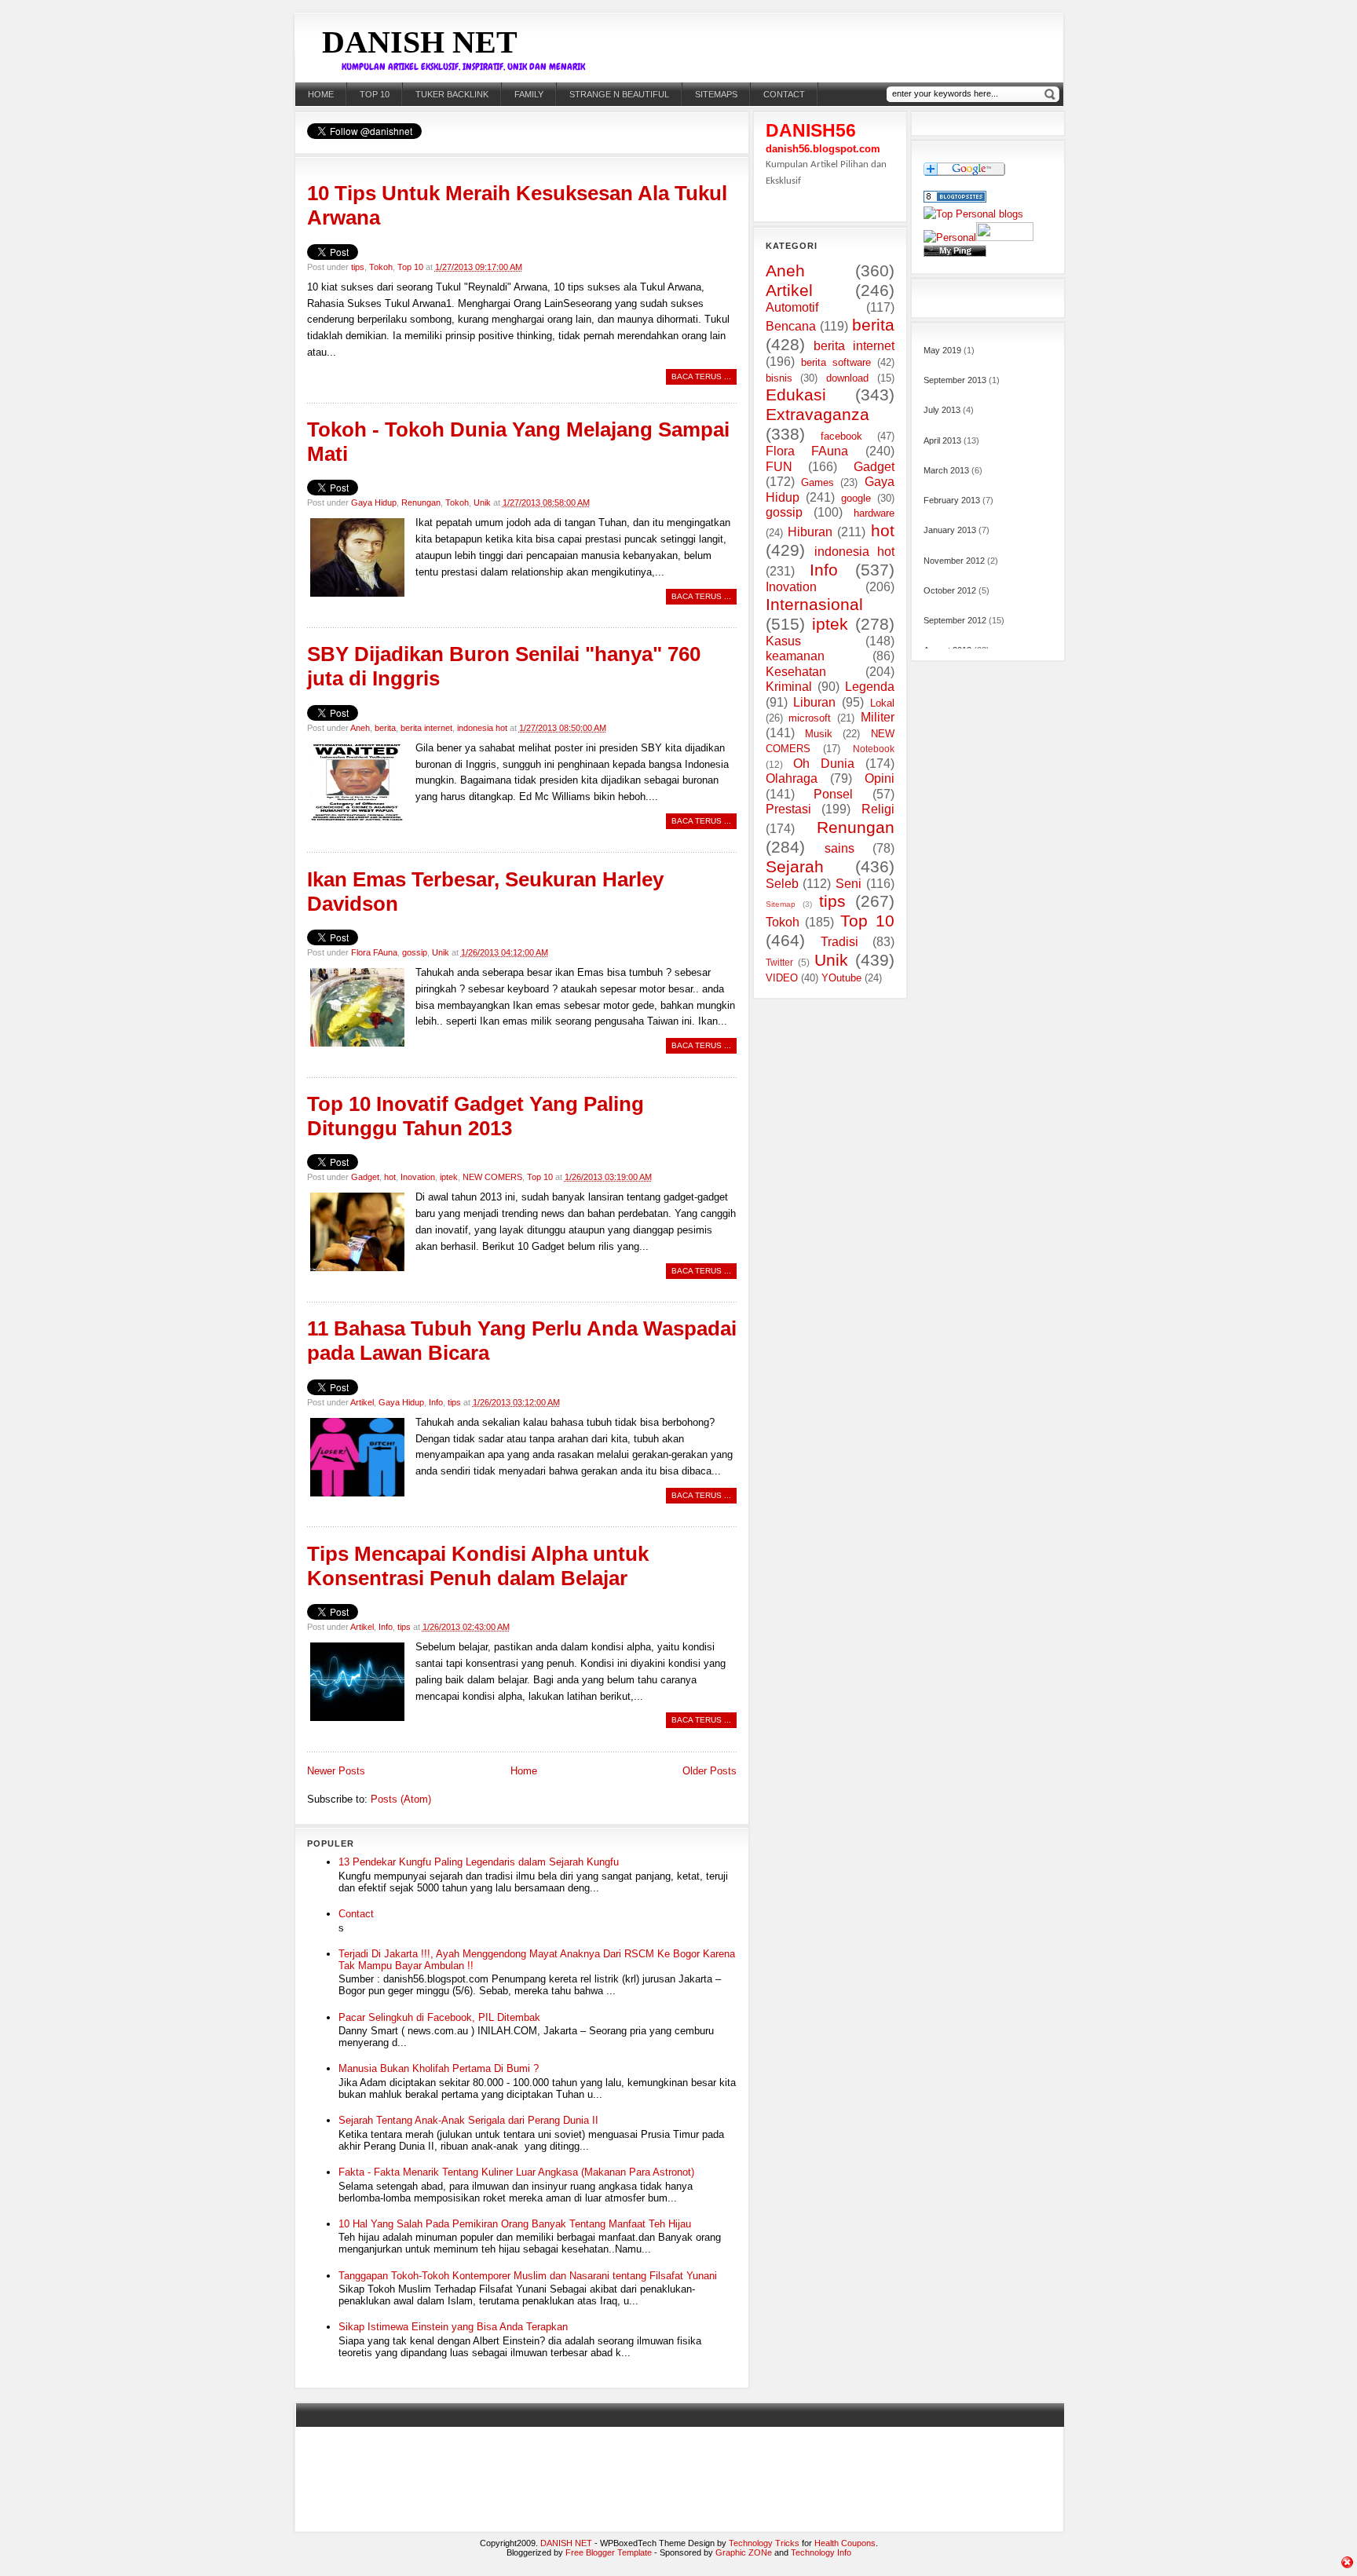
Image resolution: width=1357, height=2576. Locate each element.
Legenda (870, 687)
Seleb (782, 884)
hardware (874, 513)
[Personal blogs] (973, 214)
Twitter (779, 962)
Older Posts (710, 1771)
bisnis (779, 378)
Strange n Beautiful (619, 94)
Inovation (418, 1177)
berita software (836, 362)
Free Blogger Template (609, 2552)
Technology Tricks (764, 2543)
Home (321, 94)
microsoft (810, 718)
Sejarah (795, 866)
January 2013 (950, 530)
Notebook (874, 749)
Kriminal (789, 687)
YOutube (841, 978)
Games (817, 482)
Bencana (791, 326)
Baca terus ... (701, 376)
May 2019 (942, 350)
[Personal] (950, 238)
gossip (415, 952)
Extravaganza (817, 414)
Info (436, 1402)
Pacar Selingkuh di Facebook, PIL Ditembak (439, 2017)
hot (390, 1177)
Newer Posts (336, 1771)
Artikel (362, 1402)
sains (839, 848)
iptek (449, 1177)
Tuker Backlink (452, 94)
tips (358, 267)
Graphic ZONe (744, 2552)
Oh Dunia (824, 764)
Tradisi (839, 942)
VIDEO (782, 978)
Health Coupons (845, 2543)
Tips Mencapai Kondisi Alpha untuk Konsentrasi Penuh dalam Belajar (478, 1566)
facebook (841, 436)
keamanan (795, 656)
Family (529, 94)
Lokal (882, 703)
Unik (482, 502)
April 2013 (942, 440)
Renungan (421, 502)
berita (385, 728)
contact (784, 94)
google (856, 498)
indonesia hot (482, 728)
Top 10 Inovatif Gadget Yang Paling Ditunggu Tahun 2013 (475, 1116)
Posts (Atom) (401, 1799)
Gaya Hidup (374, 502)
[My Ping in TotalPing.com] (955, 253)
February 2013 (952, 500)
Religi (878, 809)
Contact (356, 1914)
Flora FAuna (374, 952)
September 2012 (955, 620)
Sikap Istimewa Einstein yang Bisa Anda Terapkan (453, 2327)
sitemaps (716, 94)
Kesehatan (796, 672)
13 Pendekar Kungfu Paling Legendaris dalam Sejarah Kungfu (479, 1862)
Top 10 (375, 94)
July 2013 (942, 410)
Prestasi (788, 809)
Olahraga (792, 778)
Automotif (792, 307)
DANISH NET (420, 42)
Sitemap (781, 904)
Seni (849, 884)
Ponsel (833, 794)
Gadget (365, 1177)
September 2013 (955, 380)
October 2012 (950, 590)
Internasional (814, 604)
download (847, 378)
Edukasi (796, 395)
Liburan (814, 702)
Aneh (360, 728)
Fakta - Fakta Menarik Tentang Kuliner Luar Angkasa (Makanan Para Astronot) (516, 2172)
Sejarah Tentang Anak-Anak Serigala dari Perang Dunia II (468, 2120)
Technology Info (821, 2552)
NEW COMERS (492, 1177)
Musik (819, 734)
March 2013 (946, 470)
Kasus (783, 641)
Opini (880, 778)
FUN (779, 467)
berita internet (426, 728)
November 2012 (954, 561)
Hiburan (810, 532)
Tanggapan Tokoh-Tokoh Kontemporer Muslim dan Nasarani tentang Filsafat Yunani (528, 2276)
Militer (878, 717)
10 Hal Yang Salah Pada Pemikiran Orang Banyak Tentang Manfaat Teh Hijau (515, 2224)
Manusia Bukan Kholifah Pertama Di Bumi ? (439, 2068)
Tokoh (381, 267)
